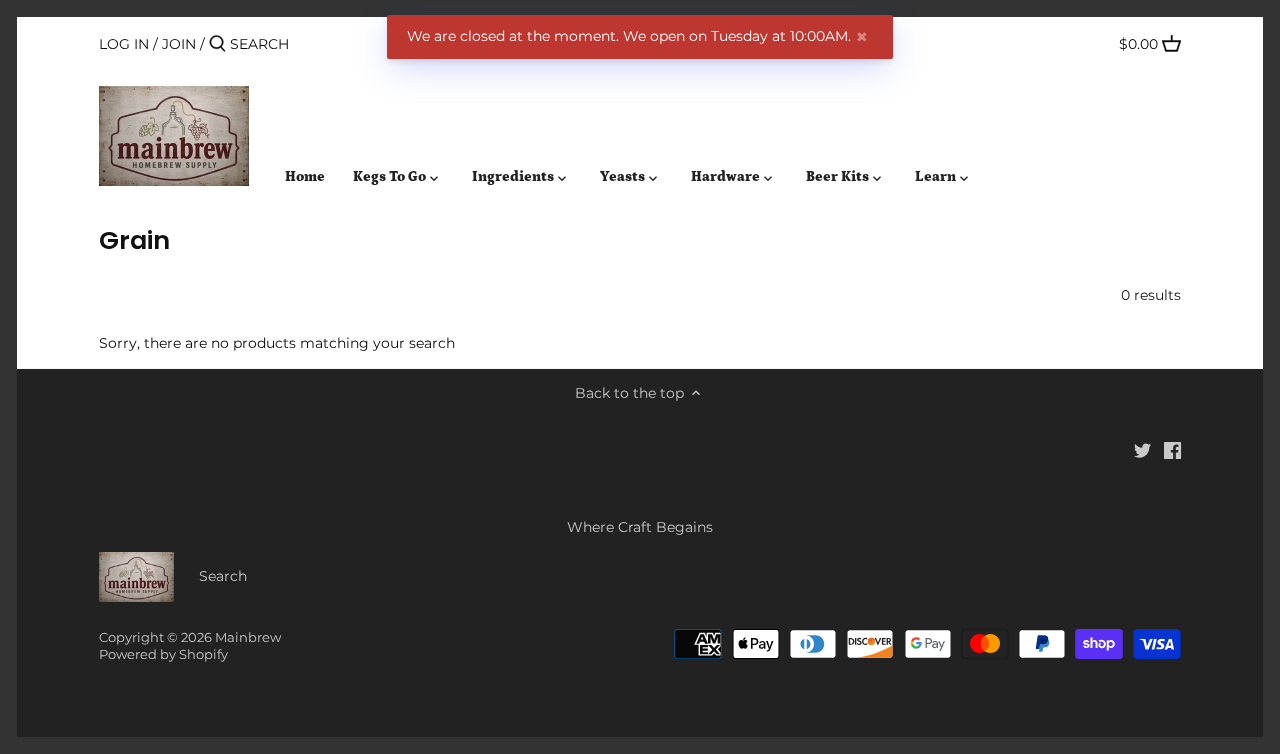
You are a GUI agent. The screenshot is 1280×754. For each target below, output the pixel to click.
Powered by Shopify (163, 654)
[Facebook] (1172, 450)
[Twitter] (1142, 450)
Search (223, 576)
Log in (124, 44)
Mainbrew (248, 637)
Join (179, 44)
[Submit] (217, 44)
